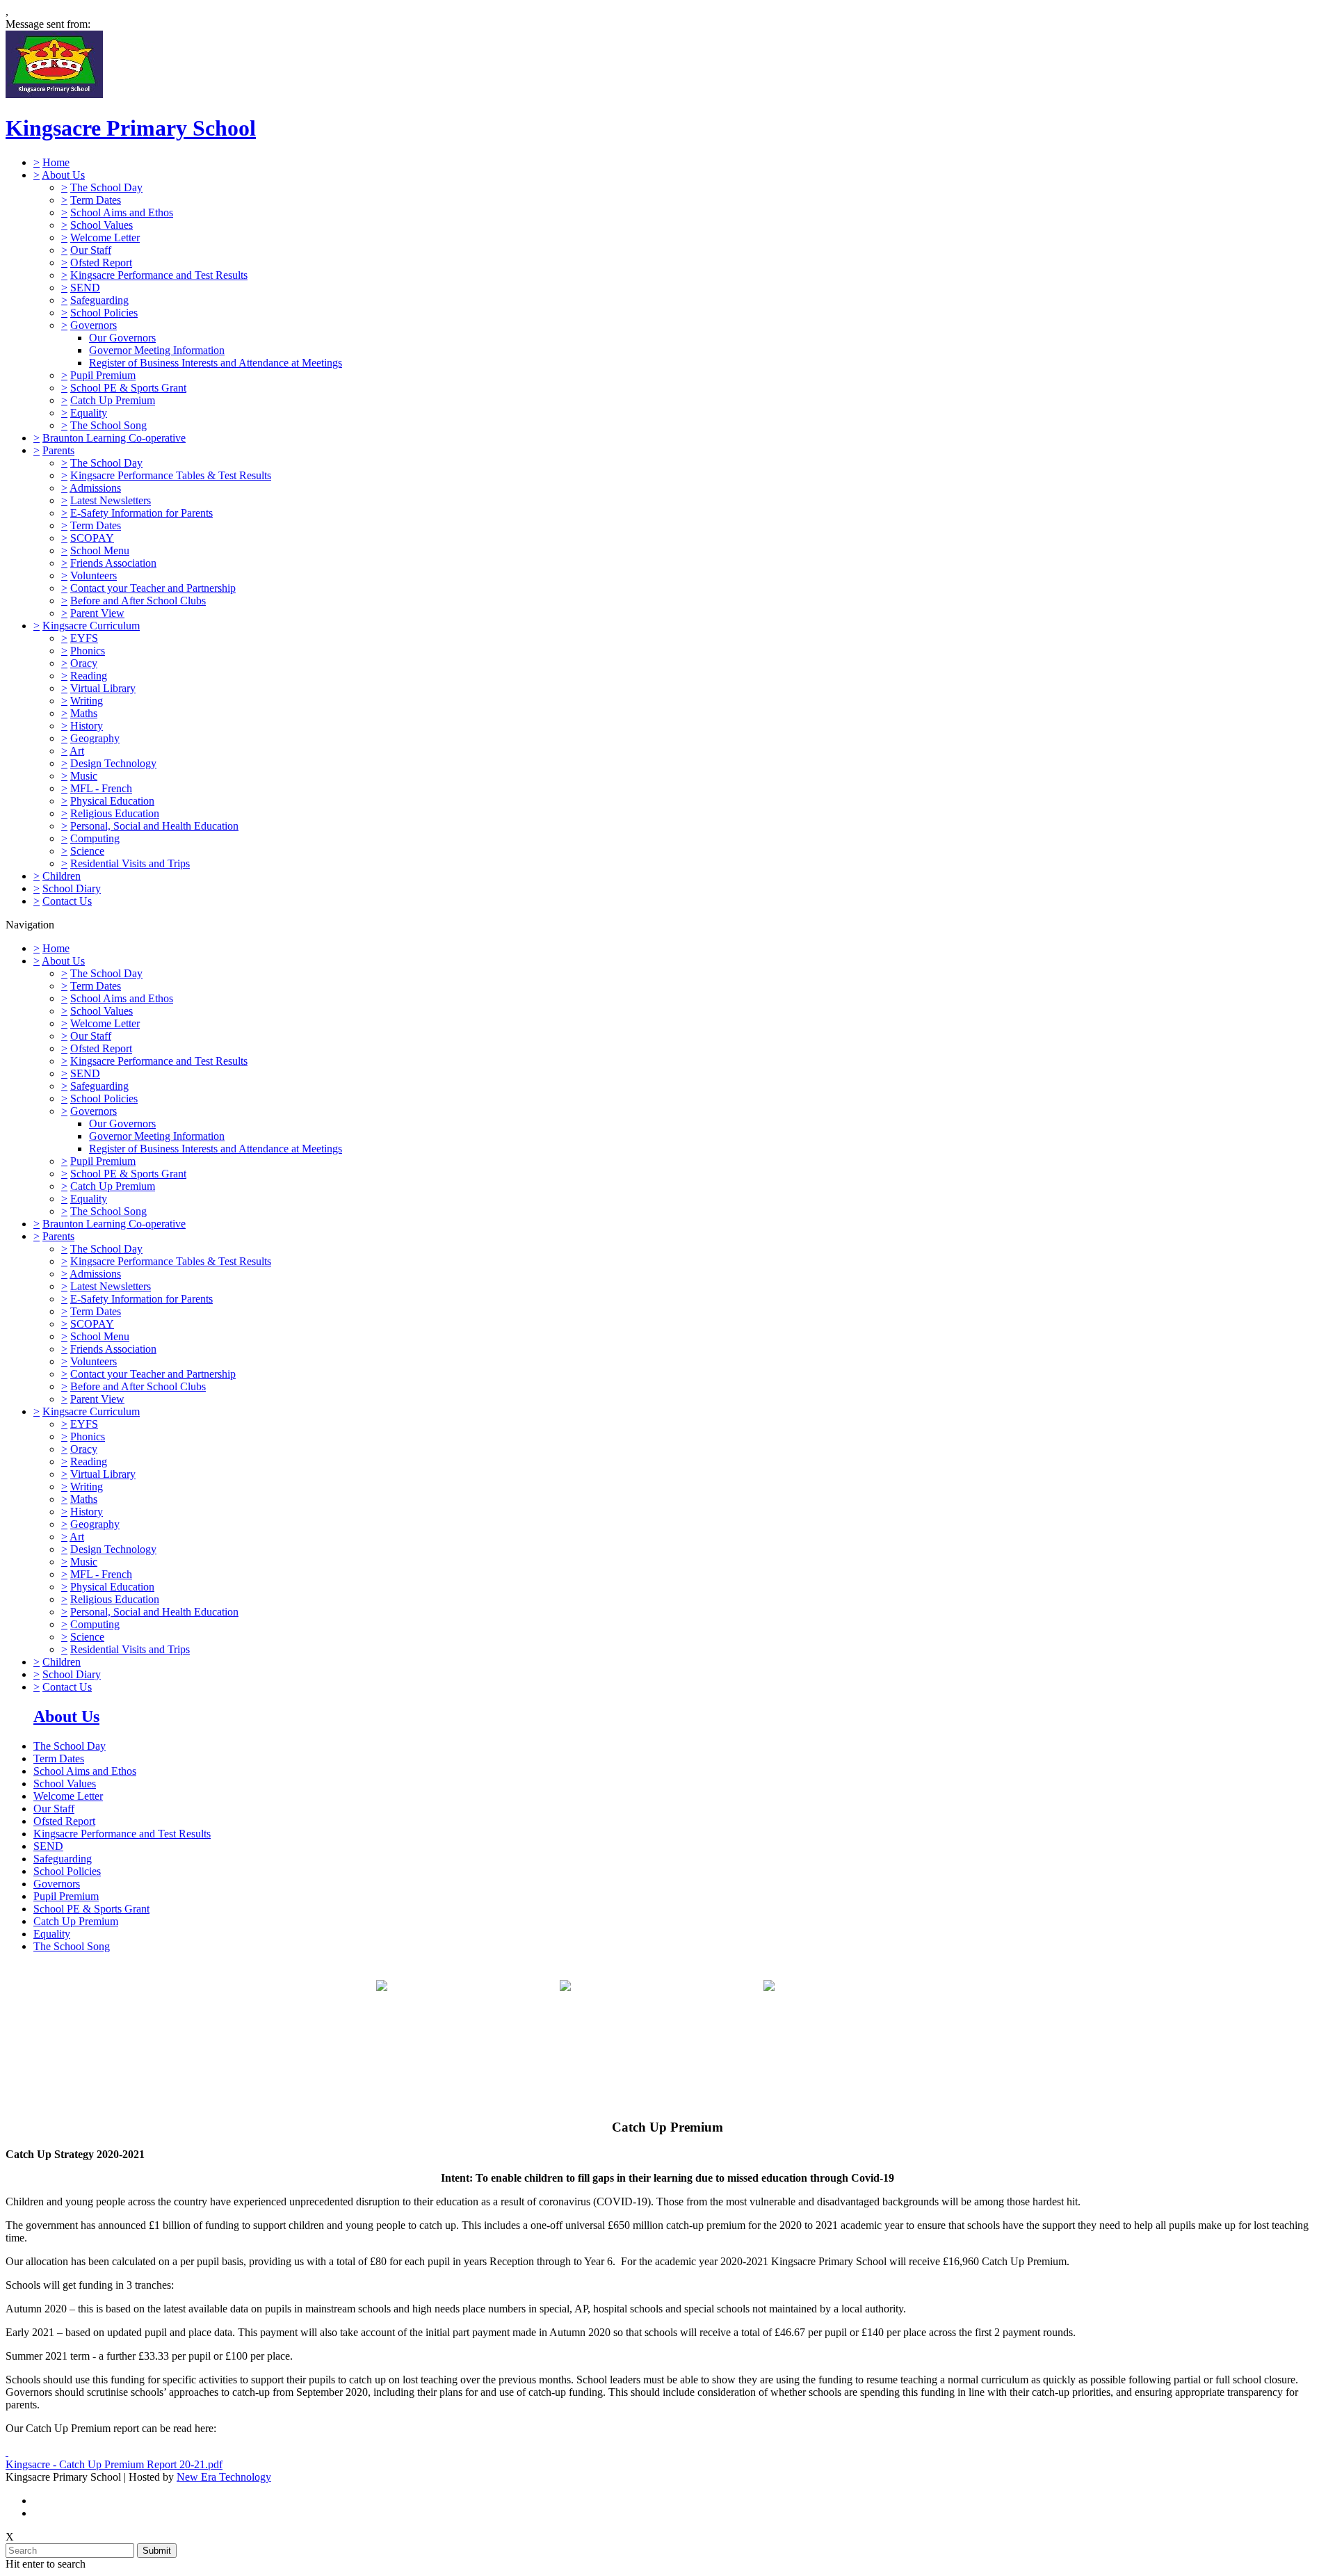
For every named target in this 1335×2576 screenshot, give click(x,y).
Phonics (88, 651)
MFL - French (101, 788)
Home (56, 162)
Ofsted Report (101, 263)
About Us (63, 175)
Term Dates (96, 200)
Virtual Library (103, 688)
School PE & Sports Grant (128, 388)
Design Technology (113, 763)
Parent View (97, 613)
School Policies (104, 313)
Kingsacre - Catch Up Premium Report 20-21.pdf (114, 2464)
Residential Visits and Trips (130, 863)
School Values (102, 225)
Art (77, 751)
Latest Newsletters (111, 500)
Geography (95, 738)
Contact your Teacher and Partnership (153, 588)
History (87, 726)
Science (87, 851)
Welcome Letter (105, 238)
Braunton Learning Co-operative (114, 438)
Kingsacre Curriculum (91, 626)
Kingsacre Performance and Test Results (159, 275)
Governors (94, 325)
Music (84, 776)
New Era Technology (224, 2477)
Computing (95, 838)
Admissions (95, 488)
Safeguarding (99, 300)
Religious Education (115, 813)
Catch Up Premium (113, 400)
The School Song (108, 425)
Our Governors (122, 338)
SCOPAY (92, 538)
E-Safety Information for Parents (141, 513)
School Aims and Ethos (122, 212)
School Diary (72, 888)
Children (62, 876)
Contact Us (67, 901)
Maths (84, 713)
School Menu (100, 550)
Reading (89, 676)
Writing (87, 701)
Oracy (84, 663)
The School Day (106, 187)
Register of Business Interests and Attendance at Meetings (216, 363)
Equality (89, 413)
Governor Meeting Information (157, 350)
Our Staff (91, 250)
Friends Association (113, 563)
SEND (85, 288)
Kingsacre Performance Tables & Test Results (171, 475)
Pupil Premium (103, 375)
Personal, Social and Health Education (154, 826)
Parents (58, 450)
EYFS (84, 638)
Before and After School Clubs (138, 601)
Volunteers (94, 575)
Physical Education (112, 801)
